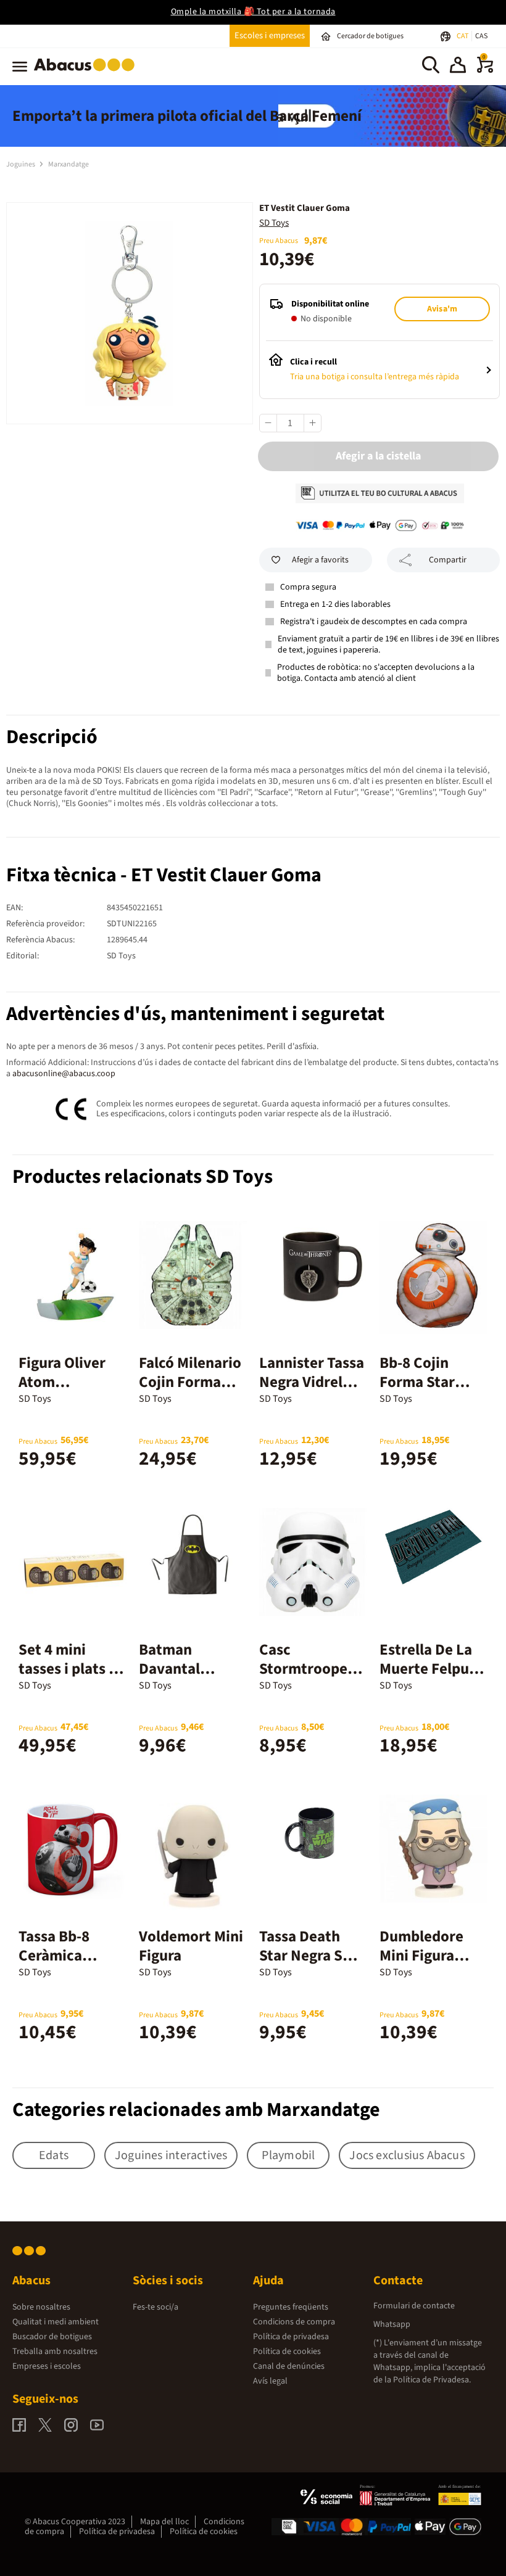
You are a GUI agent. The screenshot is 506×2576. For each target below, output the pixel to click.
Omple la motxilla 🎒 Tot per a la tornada (253, 12)
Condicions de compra (294, 2322)
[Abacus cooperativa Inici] (87, 73)
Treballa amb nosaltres (55, 2352)
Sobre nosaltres (41, 2307)
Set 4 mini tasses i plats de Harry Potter (72, 1669)
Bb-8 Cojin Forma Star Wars (417, 1382)
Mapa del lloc (164, 2522)
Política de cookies (287, 2352)
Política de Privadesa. (432, 2380)
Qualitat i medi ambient (56, 2322)
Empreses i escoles (47, 2366)
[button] (458, 67)
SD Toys (274, 223)
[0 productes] (485, 70)
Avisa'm (442, 309)
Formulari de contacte (414, 2306)
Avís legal (270, 2381)
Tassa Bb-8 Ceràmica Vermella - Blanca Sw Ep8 (67, 1965)
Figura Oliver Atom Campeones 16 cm (68, 1392)
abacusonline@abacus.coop (64, 1074)
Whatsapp (392, 2324)
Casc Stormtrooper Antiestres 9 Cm (312, 1669)
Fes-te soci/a (156, 2307)
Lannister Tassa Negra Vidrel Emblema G (312, 1382)
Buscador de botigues (52, 2337)
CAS (481, 36)
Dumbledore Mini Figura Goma (421, 1956)
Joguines (21, 164)
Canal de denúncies (289, 2366)
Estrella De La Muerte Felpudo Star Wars (433, 1669)
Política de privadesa (291, 2337)
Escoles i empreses (270, 35)
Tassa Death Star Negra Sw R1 (307, 1956)
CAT (463, 36)
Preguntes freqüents (291, 2307)
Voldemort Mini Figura (191, 1946)
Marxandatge (68, 164)
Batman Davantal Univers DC (176, 1669)
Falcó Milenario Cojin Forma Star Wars (190, 1382)
